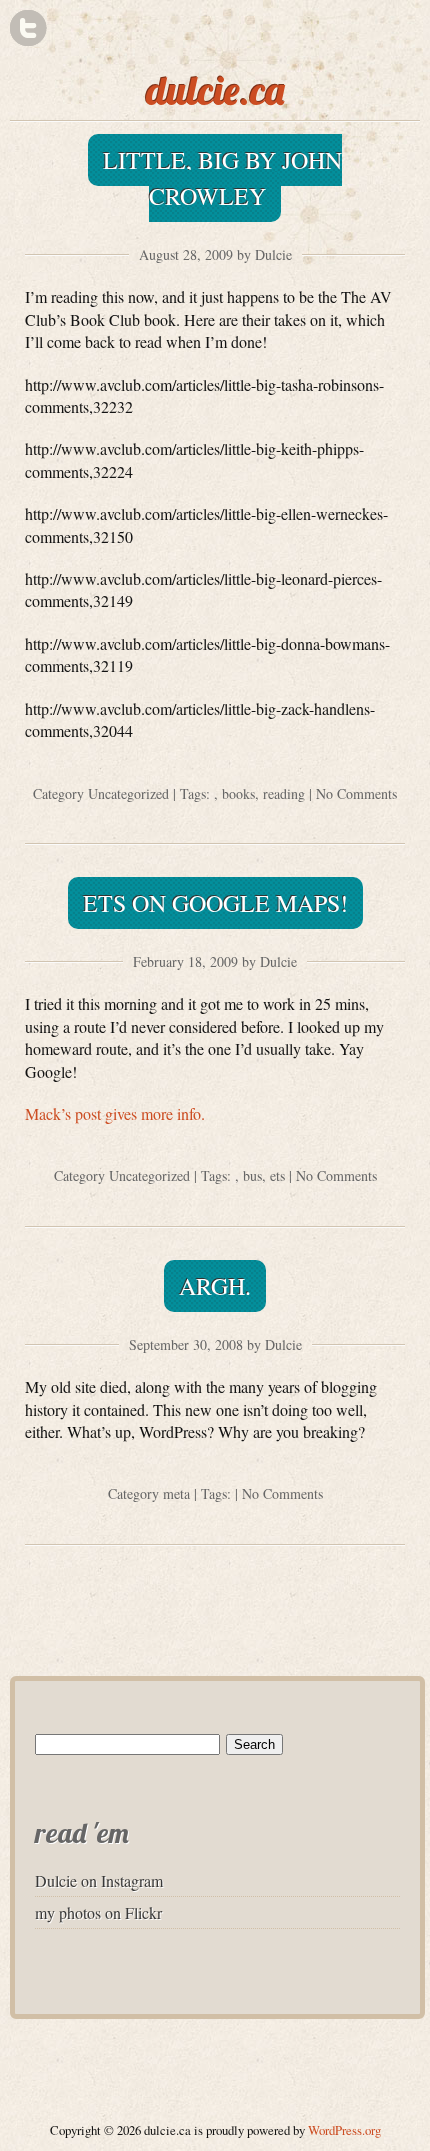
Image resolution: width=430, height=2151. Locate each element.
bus (252, 1175)
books (238, 793)
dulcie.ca (215, 90)
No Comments (356, 793)
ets (277, 1175)
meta (176, 1493)
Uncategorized (128, 793)
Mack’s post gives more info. (115, 1113)
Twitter (28, 28)
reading (284, 793)
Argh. (215, 1286)
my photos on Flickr (98, 1912)
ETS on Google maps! (215, 903)
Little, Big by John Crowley (222, 178)
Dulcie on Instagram (99, 1880)
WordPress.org (344, 2130)
